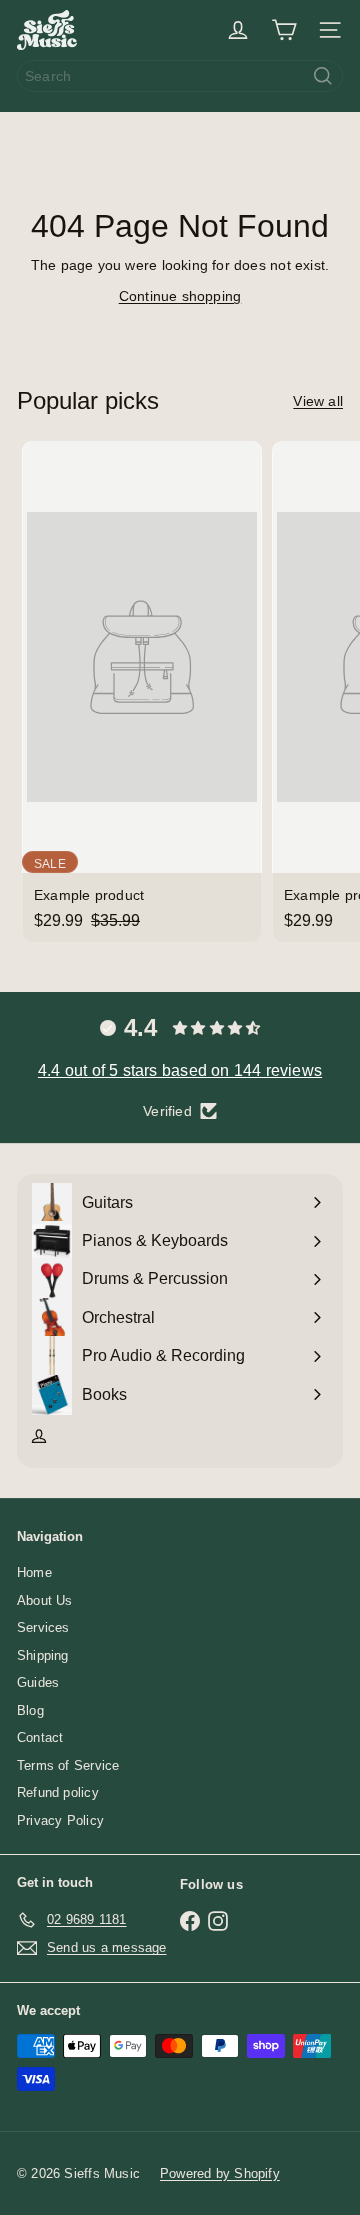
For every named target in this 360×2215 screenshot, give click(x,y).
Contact (40, 1737)
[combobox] (180, 76)
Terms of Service (68, 1765)
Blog (30, 1710)
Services (43, 1627)
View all (318, 401)
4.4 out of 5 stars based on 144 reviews (180, 1070)
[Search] (323, 76)
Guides (38, 1682)
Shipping (43, 1655)
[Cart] (284, 30)
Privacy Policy (60, 1820)
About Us (45, 1600)
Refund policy (58, 1792)
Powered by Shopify (220, 2173)
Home (34, 1572)
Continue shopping (180, 296)
